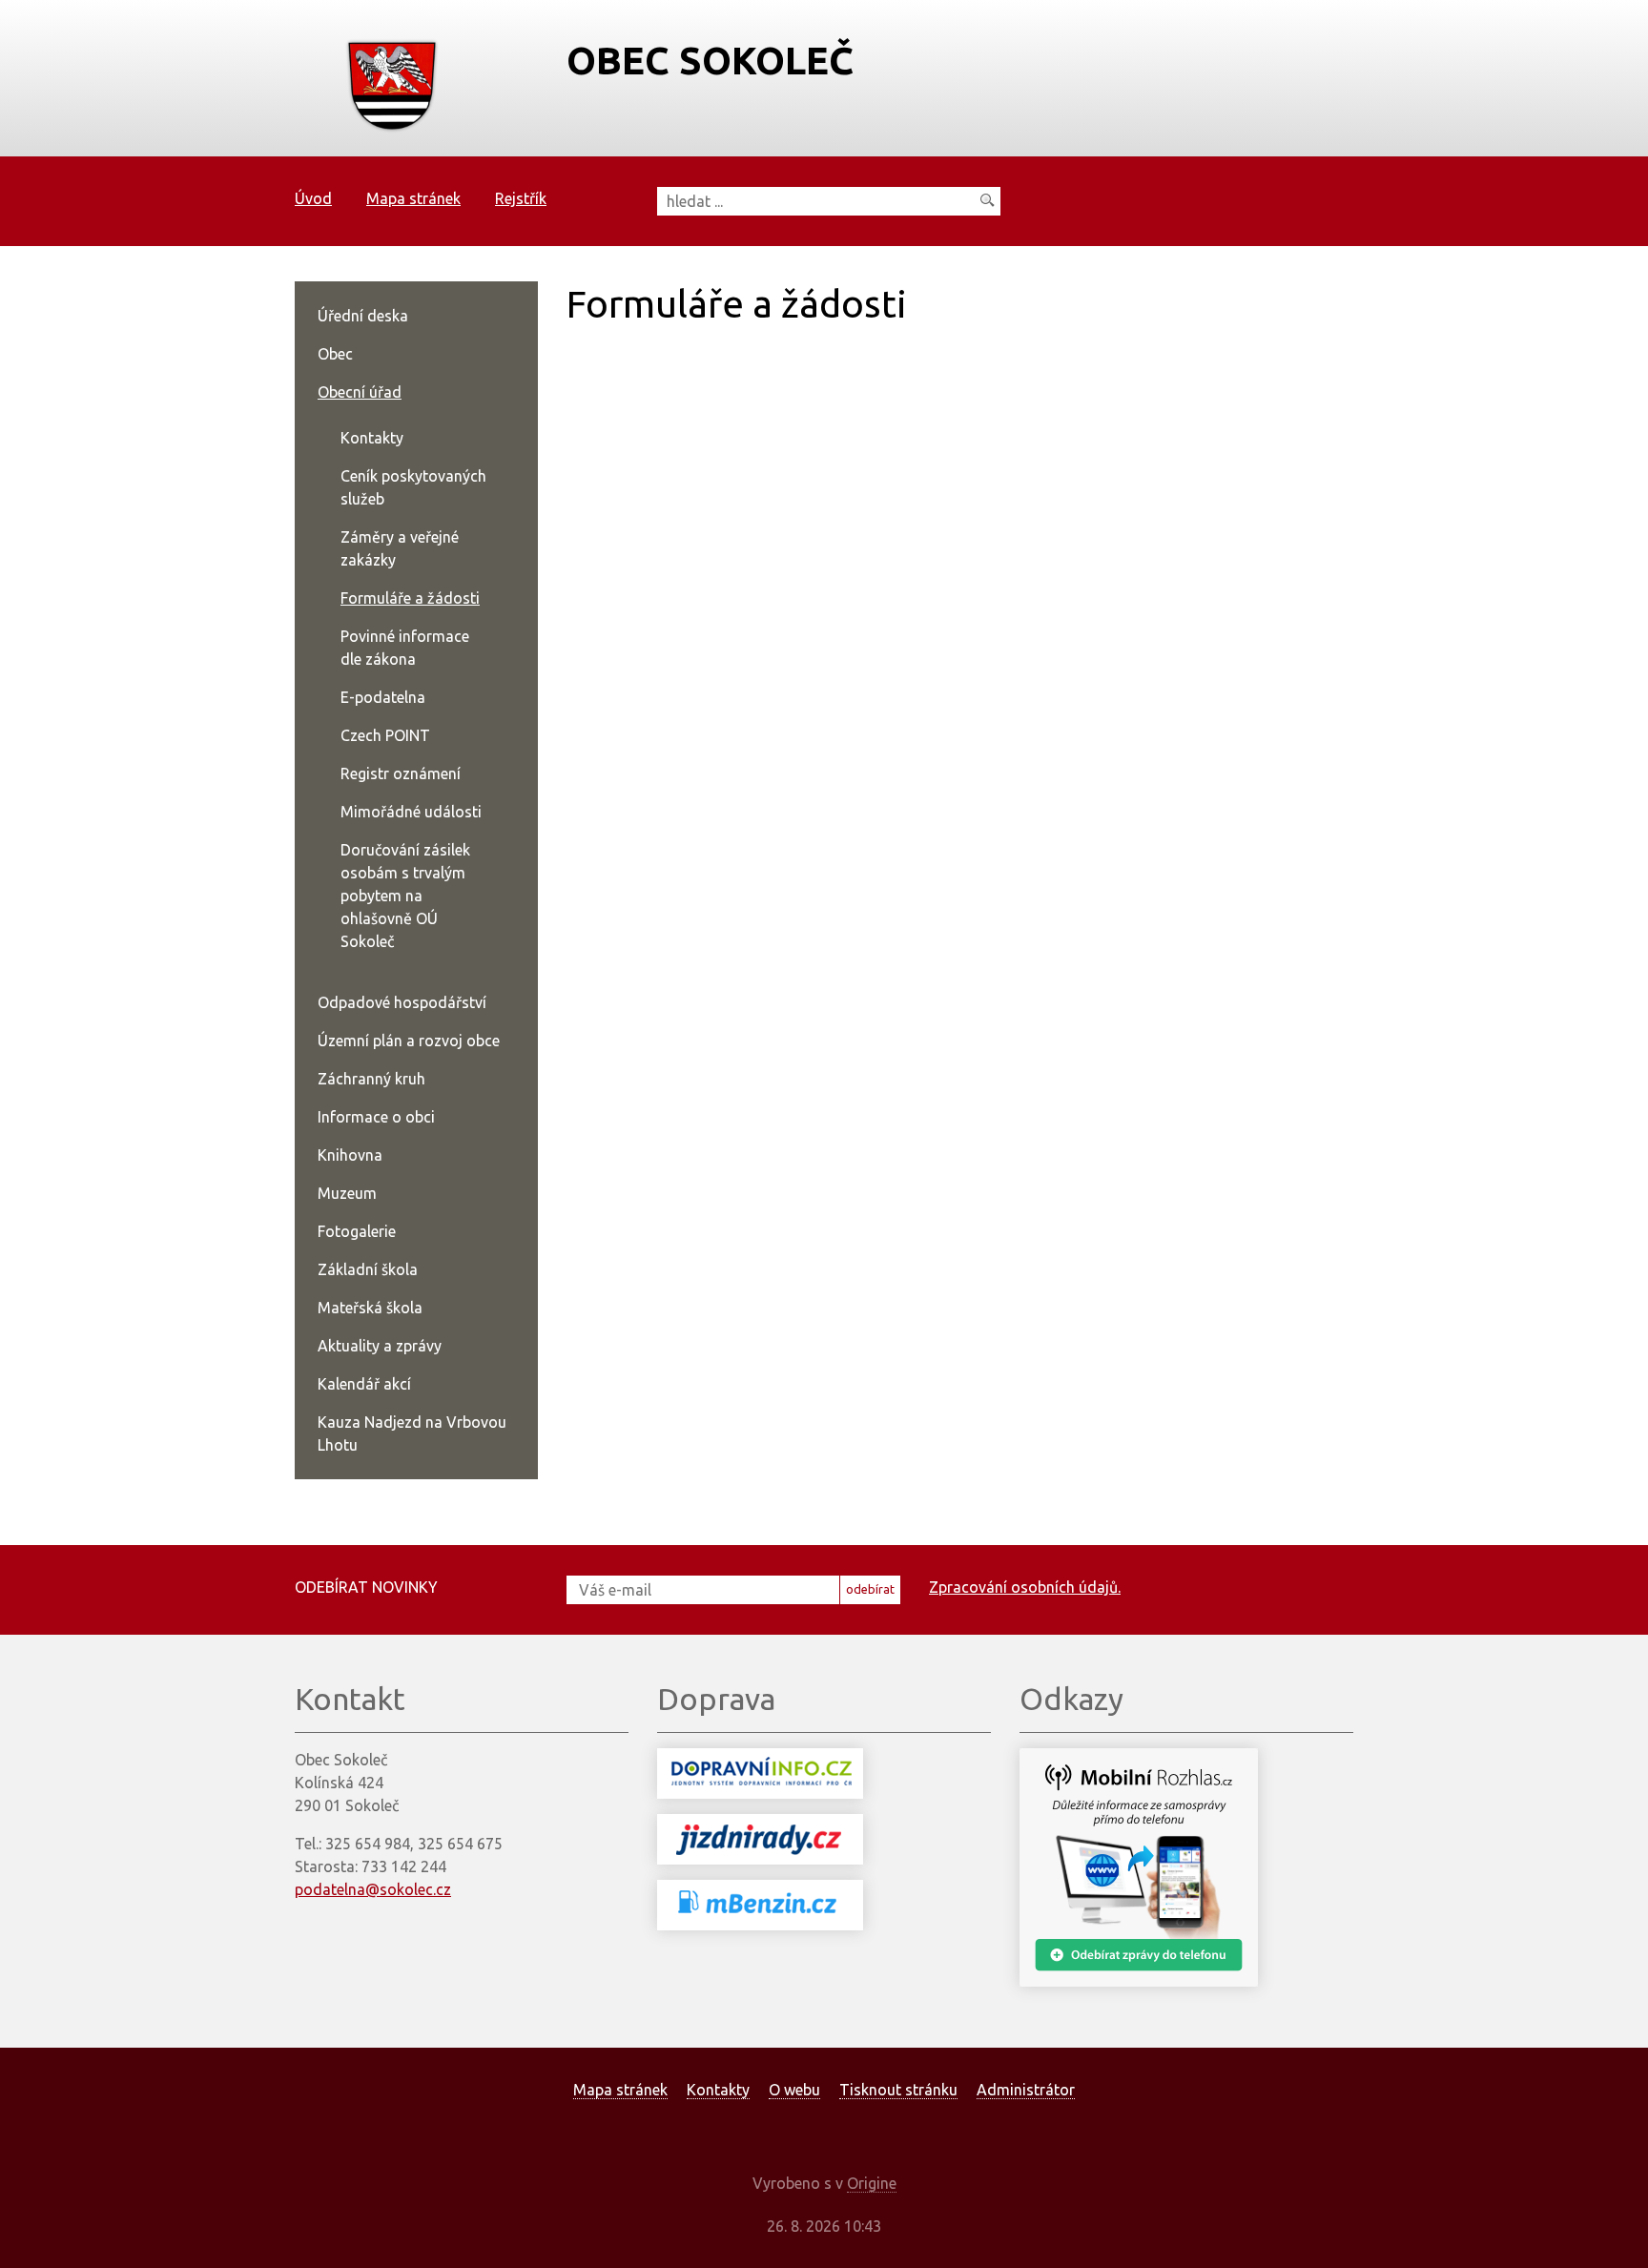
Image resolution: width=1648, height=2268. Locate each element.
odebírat (870, 1589)
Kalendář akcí (364, 1384)
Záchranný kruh (371, 1079)
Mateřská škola (370, 1308)
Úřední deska (363, 316)
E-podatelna (383, 697)
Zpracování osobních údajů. (1025, 1587)
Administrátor (1026, 2090)
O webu (794, 2090)
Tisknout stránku (898, 2090)
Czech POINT (385, 735)
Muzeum (347, 1193)
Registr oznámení (401, 773)
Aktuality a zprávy (380, 1346)
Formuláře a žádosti (410, 598)
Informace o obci (376, 1117)
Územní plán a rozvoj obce (409, 1041)
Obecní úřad (360, 392)
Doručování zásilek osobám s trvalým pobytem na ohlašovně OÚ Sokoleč (405, 896)
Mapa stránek (413, 198)
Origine (872, 2183)
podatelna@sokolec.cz (373, 1889)
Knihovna (350, 1155)
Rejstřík (521, 198)
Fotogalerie (357, 1231)
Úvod (313, 198)
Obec (335, 354)
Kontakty (372, 438)
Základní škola (368, 1269)
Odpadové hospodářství (402, 1002)
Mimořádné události (411, 812)
